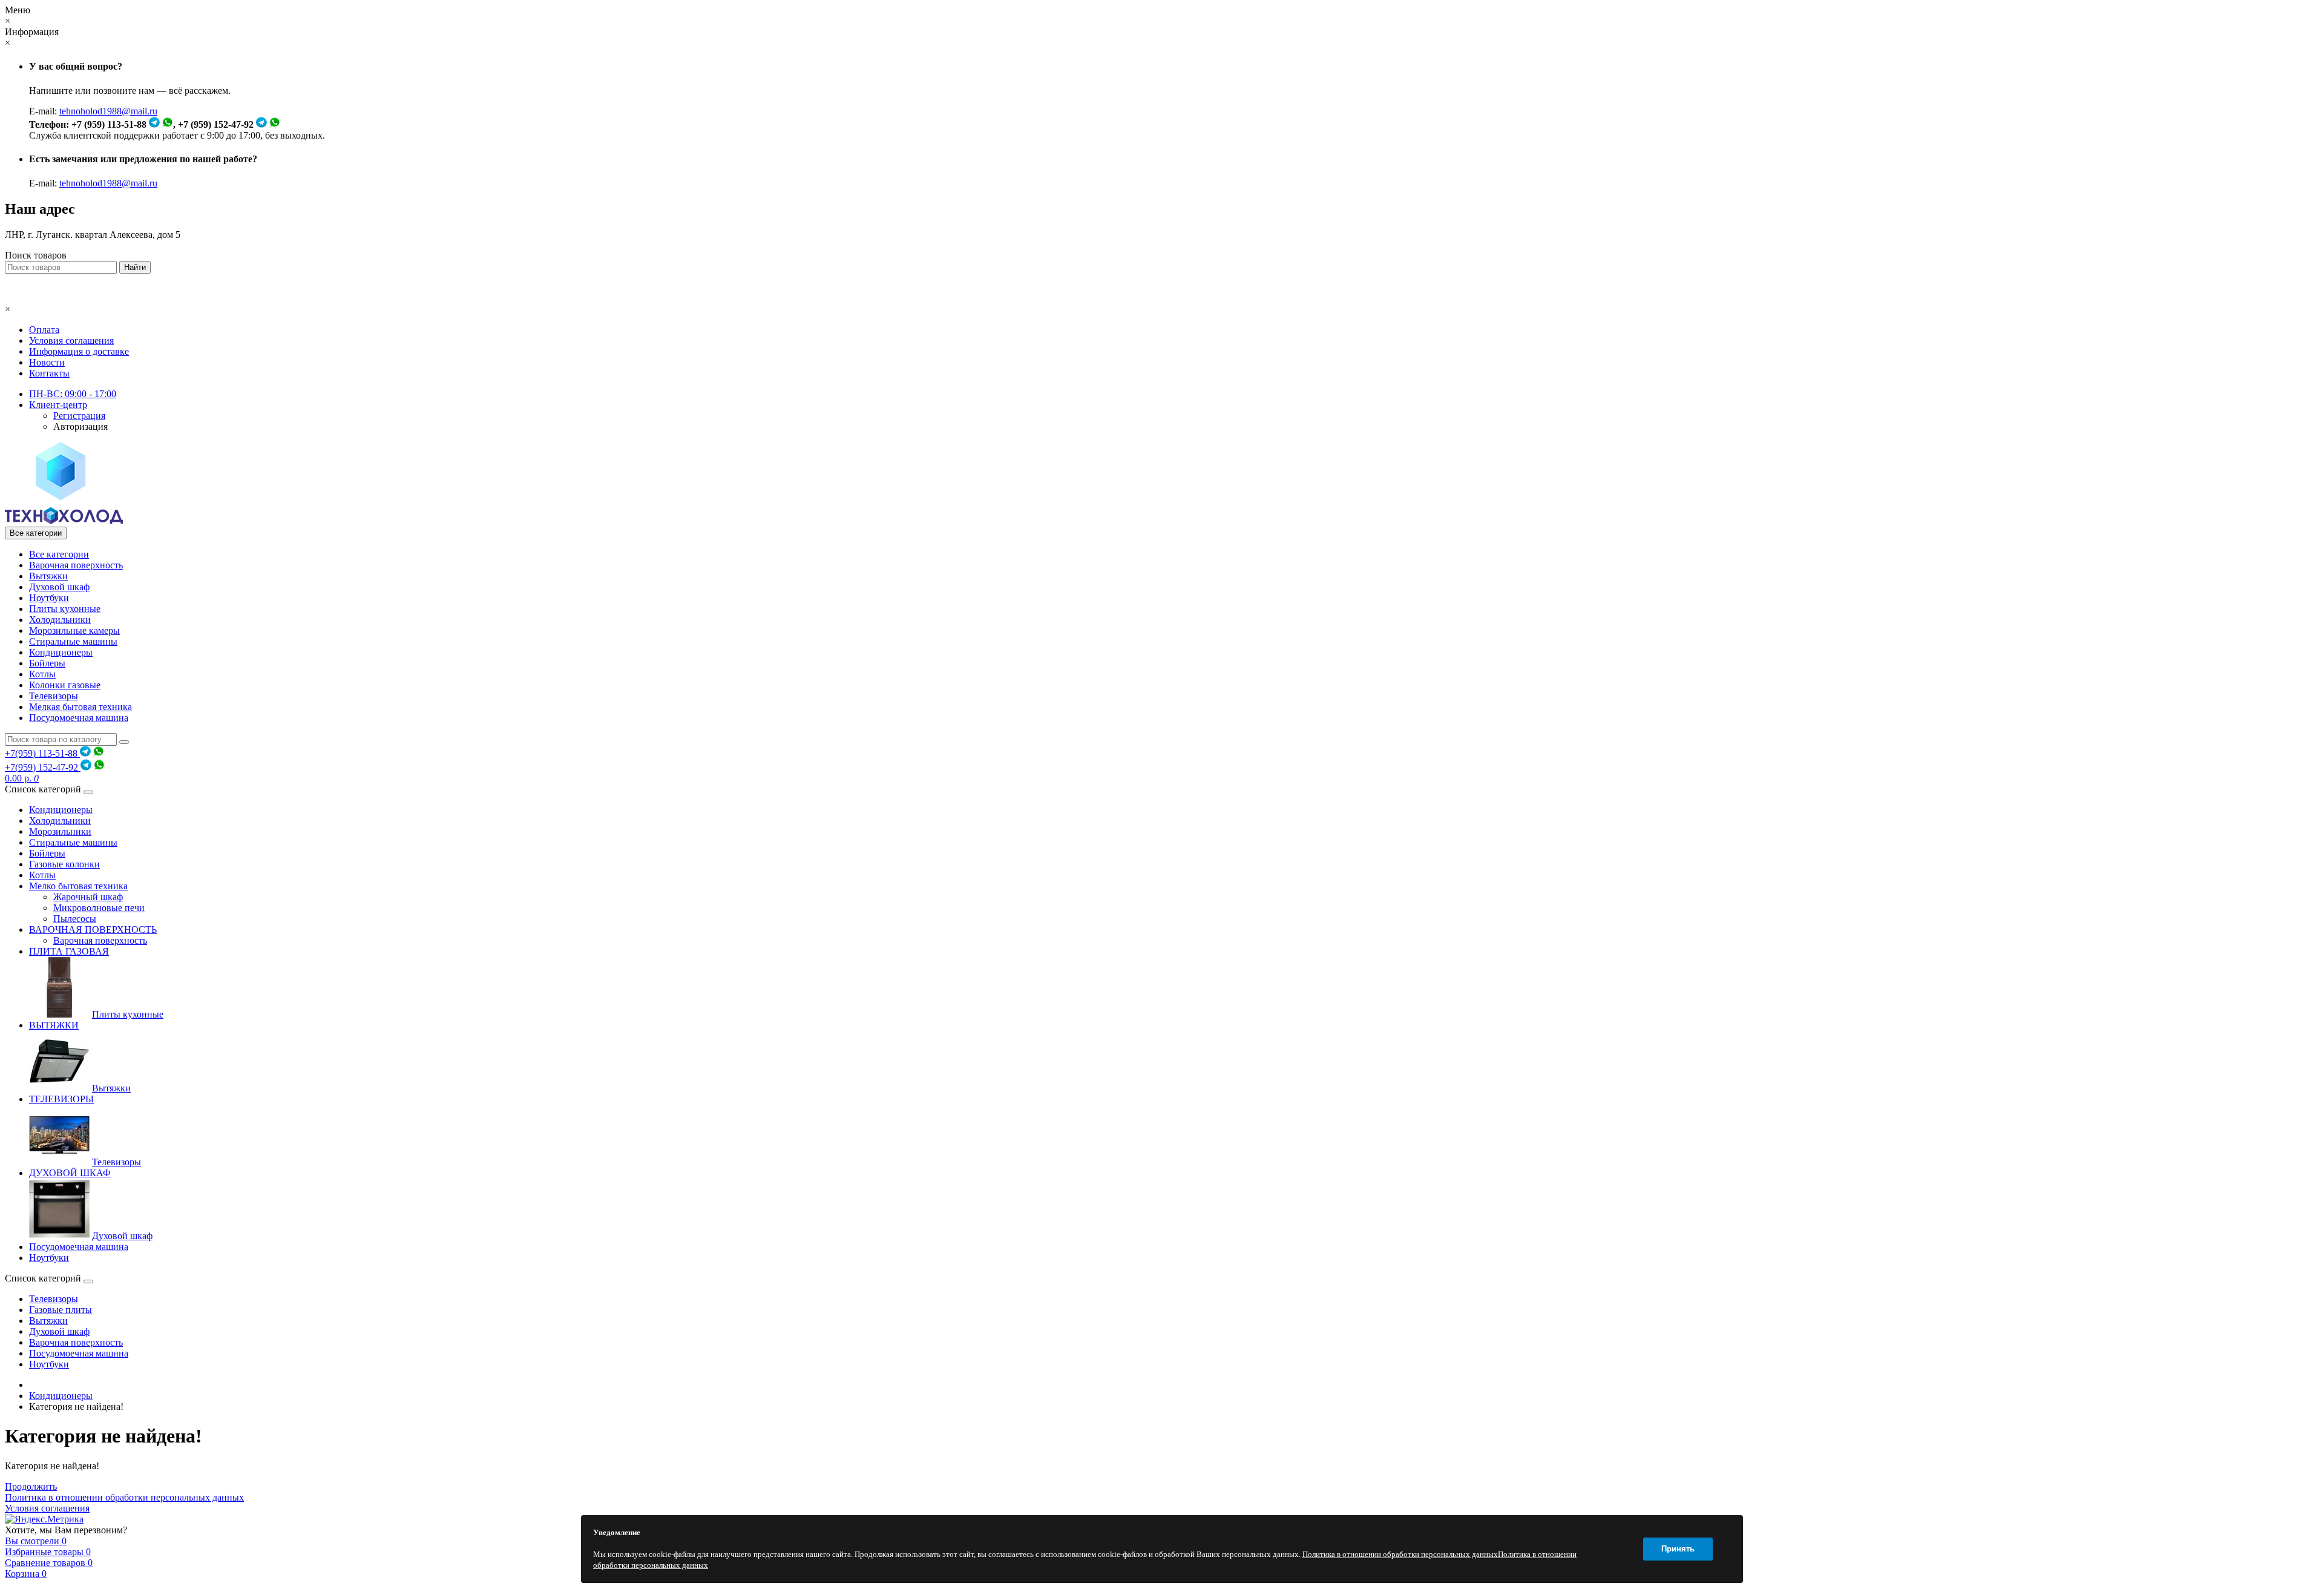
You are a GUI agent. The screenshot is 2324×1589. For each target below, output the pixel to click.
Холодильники (60, 620)
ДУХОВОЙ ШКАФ (70, 1173)
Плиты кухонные (65, 609)
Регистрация (79, 416)
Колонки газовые (65, 685)
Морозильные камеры (74, 630)
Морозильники (60, 831)
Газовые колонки (64, 864)
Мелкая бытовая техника (80, 707)
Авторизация (80, 426)
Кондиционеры (61, 652)
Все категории (59, 554)
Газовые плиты (61, 1310)
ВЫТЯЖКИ (54, 1025)
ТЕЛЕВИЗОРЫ (61, 1099)
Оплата (44, 330)
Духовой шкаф (59, 587)
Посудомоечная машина (79, 718)
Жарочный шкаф (88, 897)
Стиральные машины (73, 641)
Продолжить (31, 1486)
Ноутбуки (49, 598)
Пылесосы (75, 919)
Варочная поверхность (76, 565)
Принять (1678, 1549)
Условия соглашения (71, 340)
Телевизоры (54, 696)
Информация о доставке (79, 351)
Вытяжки (48, 576)
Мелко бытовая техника (78, 886)
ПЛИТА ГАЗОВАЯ (69, 951)
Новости (47, 362)
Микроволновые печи (99, 908)
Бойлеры (47, 663)
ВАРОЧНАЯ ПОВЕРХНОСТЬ (93, 929)
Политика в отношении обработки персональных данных (124, 1497)
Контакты (49, 373)
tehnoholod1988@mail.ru (108, 111)
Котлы (42, 674)
